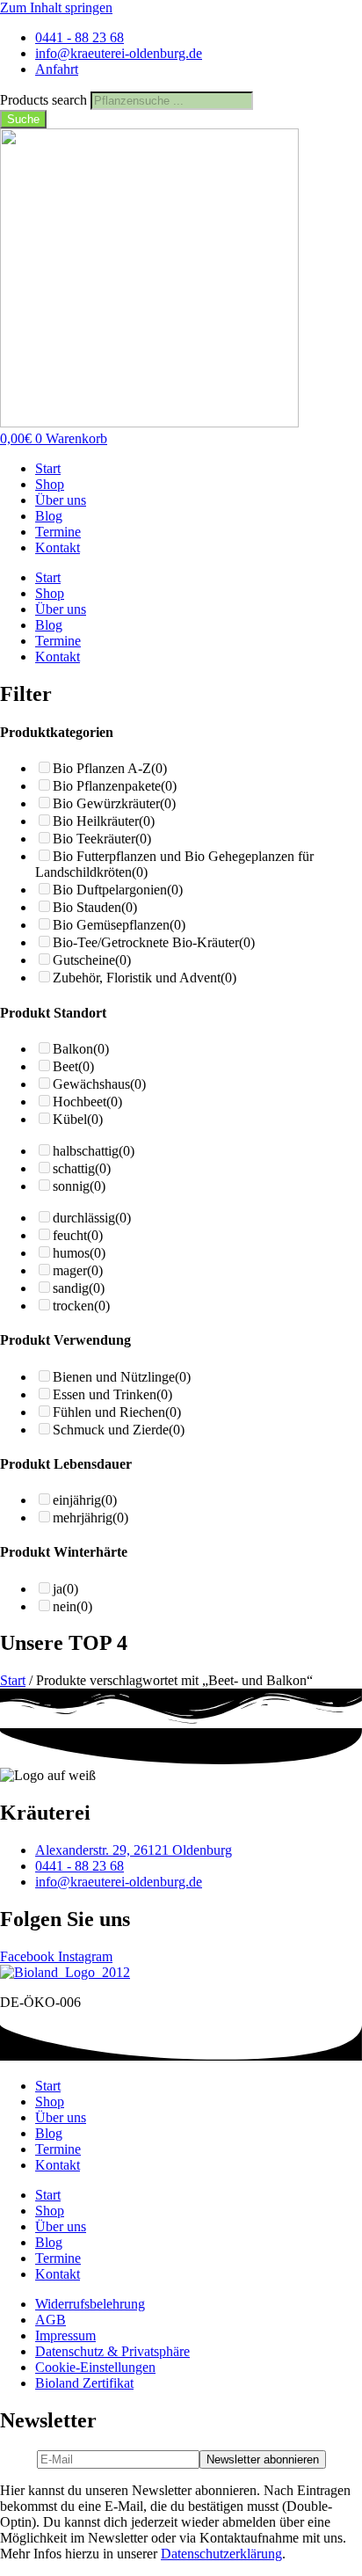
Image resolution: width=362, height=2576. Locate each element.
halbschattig (94, 1151)
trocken (81, 1306)
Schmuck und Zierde (119, 1430)
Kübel (78, 1119)
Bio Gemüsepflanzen (119, 925)
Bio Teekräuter (102, 839)
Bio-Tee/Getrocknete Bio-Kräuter (154, 942)
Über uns (61, 500)
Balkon (81, 1049)
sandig (79, 1288)
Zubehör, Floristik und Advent (145, 978)
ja (65, 1589)
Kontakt (58, 547)
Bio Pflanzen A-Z (110, 768)
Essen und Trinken (112, 1394)
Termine (58, 532)
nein (72, 1606)
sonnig (79, 1186)
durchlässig (92, 1218)
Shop (50, 484)
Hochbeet (87, 1102)
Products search (45, 100)
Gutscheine (92, 960)
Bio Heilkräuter (104, 821)
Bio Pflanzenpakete (115, 786)
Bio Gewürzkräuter (114, 803)
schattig (82, 1168)
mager (78, 1270)
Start (48, 468)
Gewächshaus (99, 1084)
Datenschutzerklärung (221, 2554)
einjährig (85, 1500)
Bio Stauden (95, 907)
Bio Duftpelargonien (118, 890)
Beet (73, 1066)
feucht (78, 1235)
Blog (49, 516)
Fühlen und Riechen (117, 1412)
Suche (23, 119)
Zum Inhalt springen (56, 7)
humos (79, 1253)
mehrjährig (90, 1518)
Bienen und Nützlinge (122, 1377)
